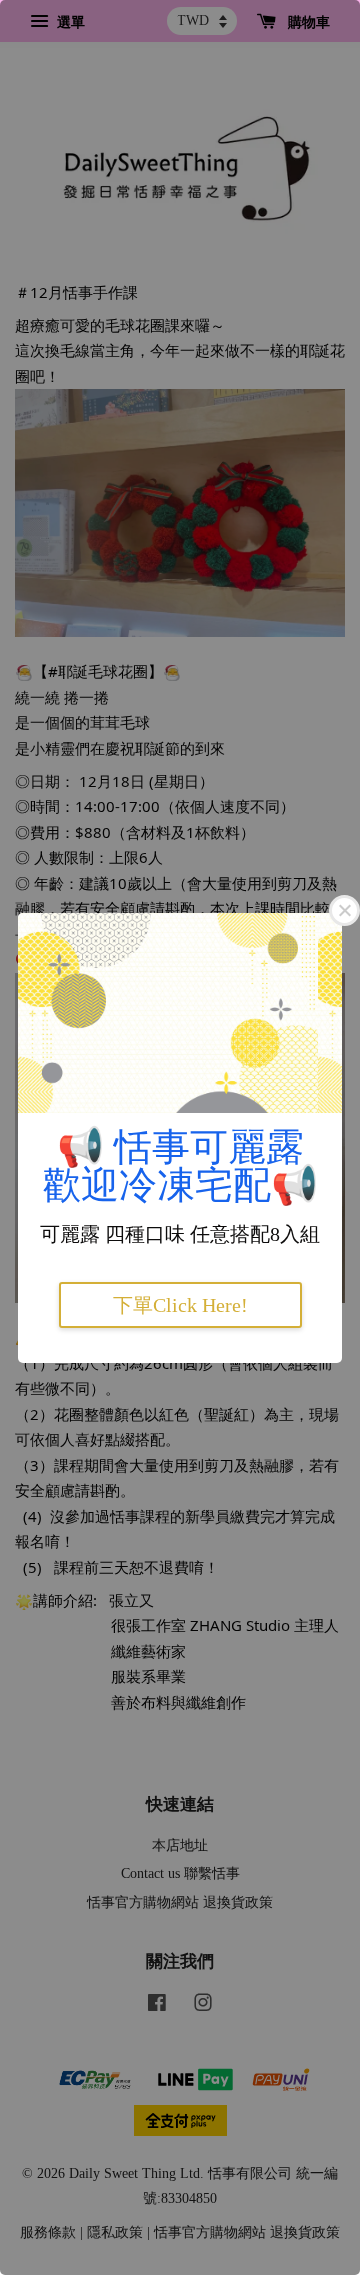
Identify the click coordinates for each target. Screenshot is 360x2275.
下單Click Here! (180, 1305)
